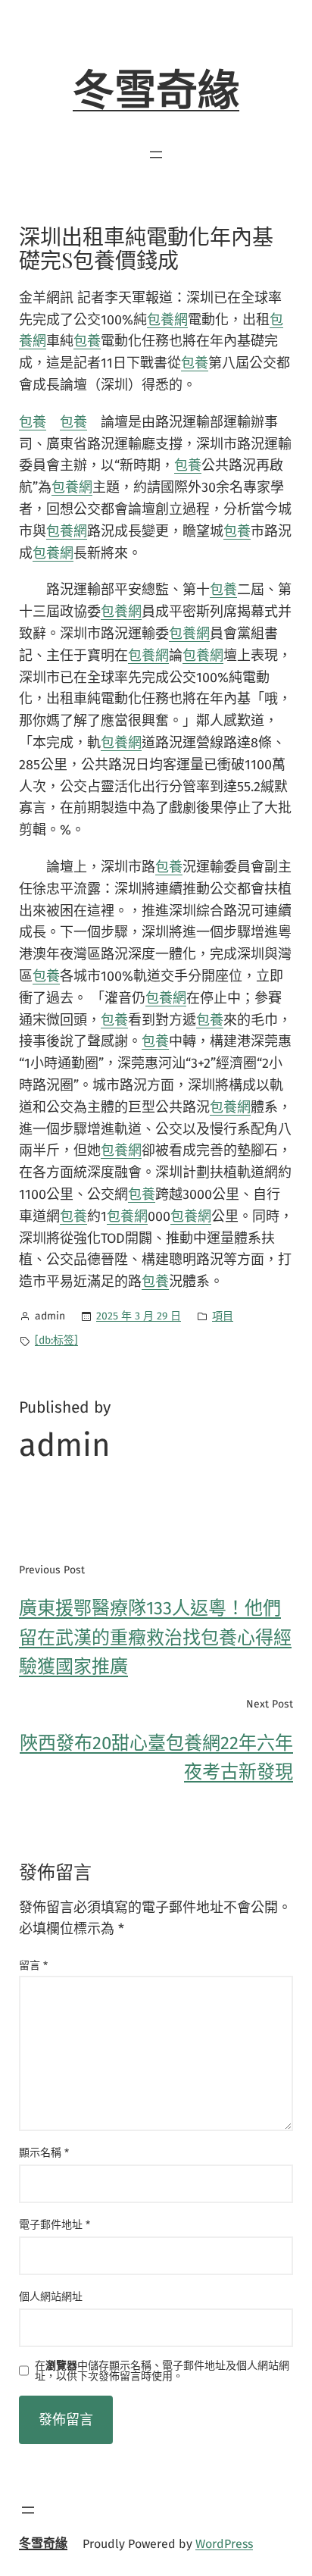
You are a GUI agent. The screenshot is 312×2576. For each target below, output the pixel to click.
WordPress (224, 2544)
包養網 (167, 320)
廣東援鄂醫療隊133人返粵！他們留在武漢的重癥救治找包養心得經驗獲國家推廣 (155, 1637)
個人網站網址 (51, 2297)
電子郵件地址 (55, 2225)
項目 (223, 1316)
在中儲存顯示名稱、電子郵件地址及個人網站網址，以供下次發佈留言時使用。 (162, 2371)
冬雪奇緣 (156, 91)
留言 (33, 1966)
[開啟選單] (156, 155)
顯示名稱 (44, 2153)
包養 (87, 341)
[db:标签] (56, 1340)
